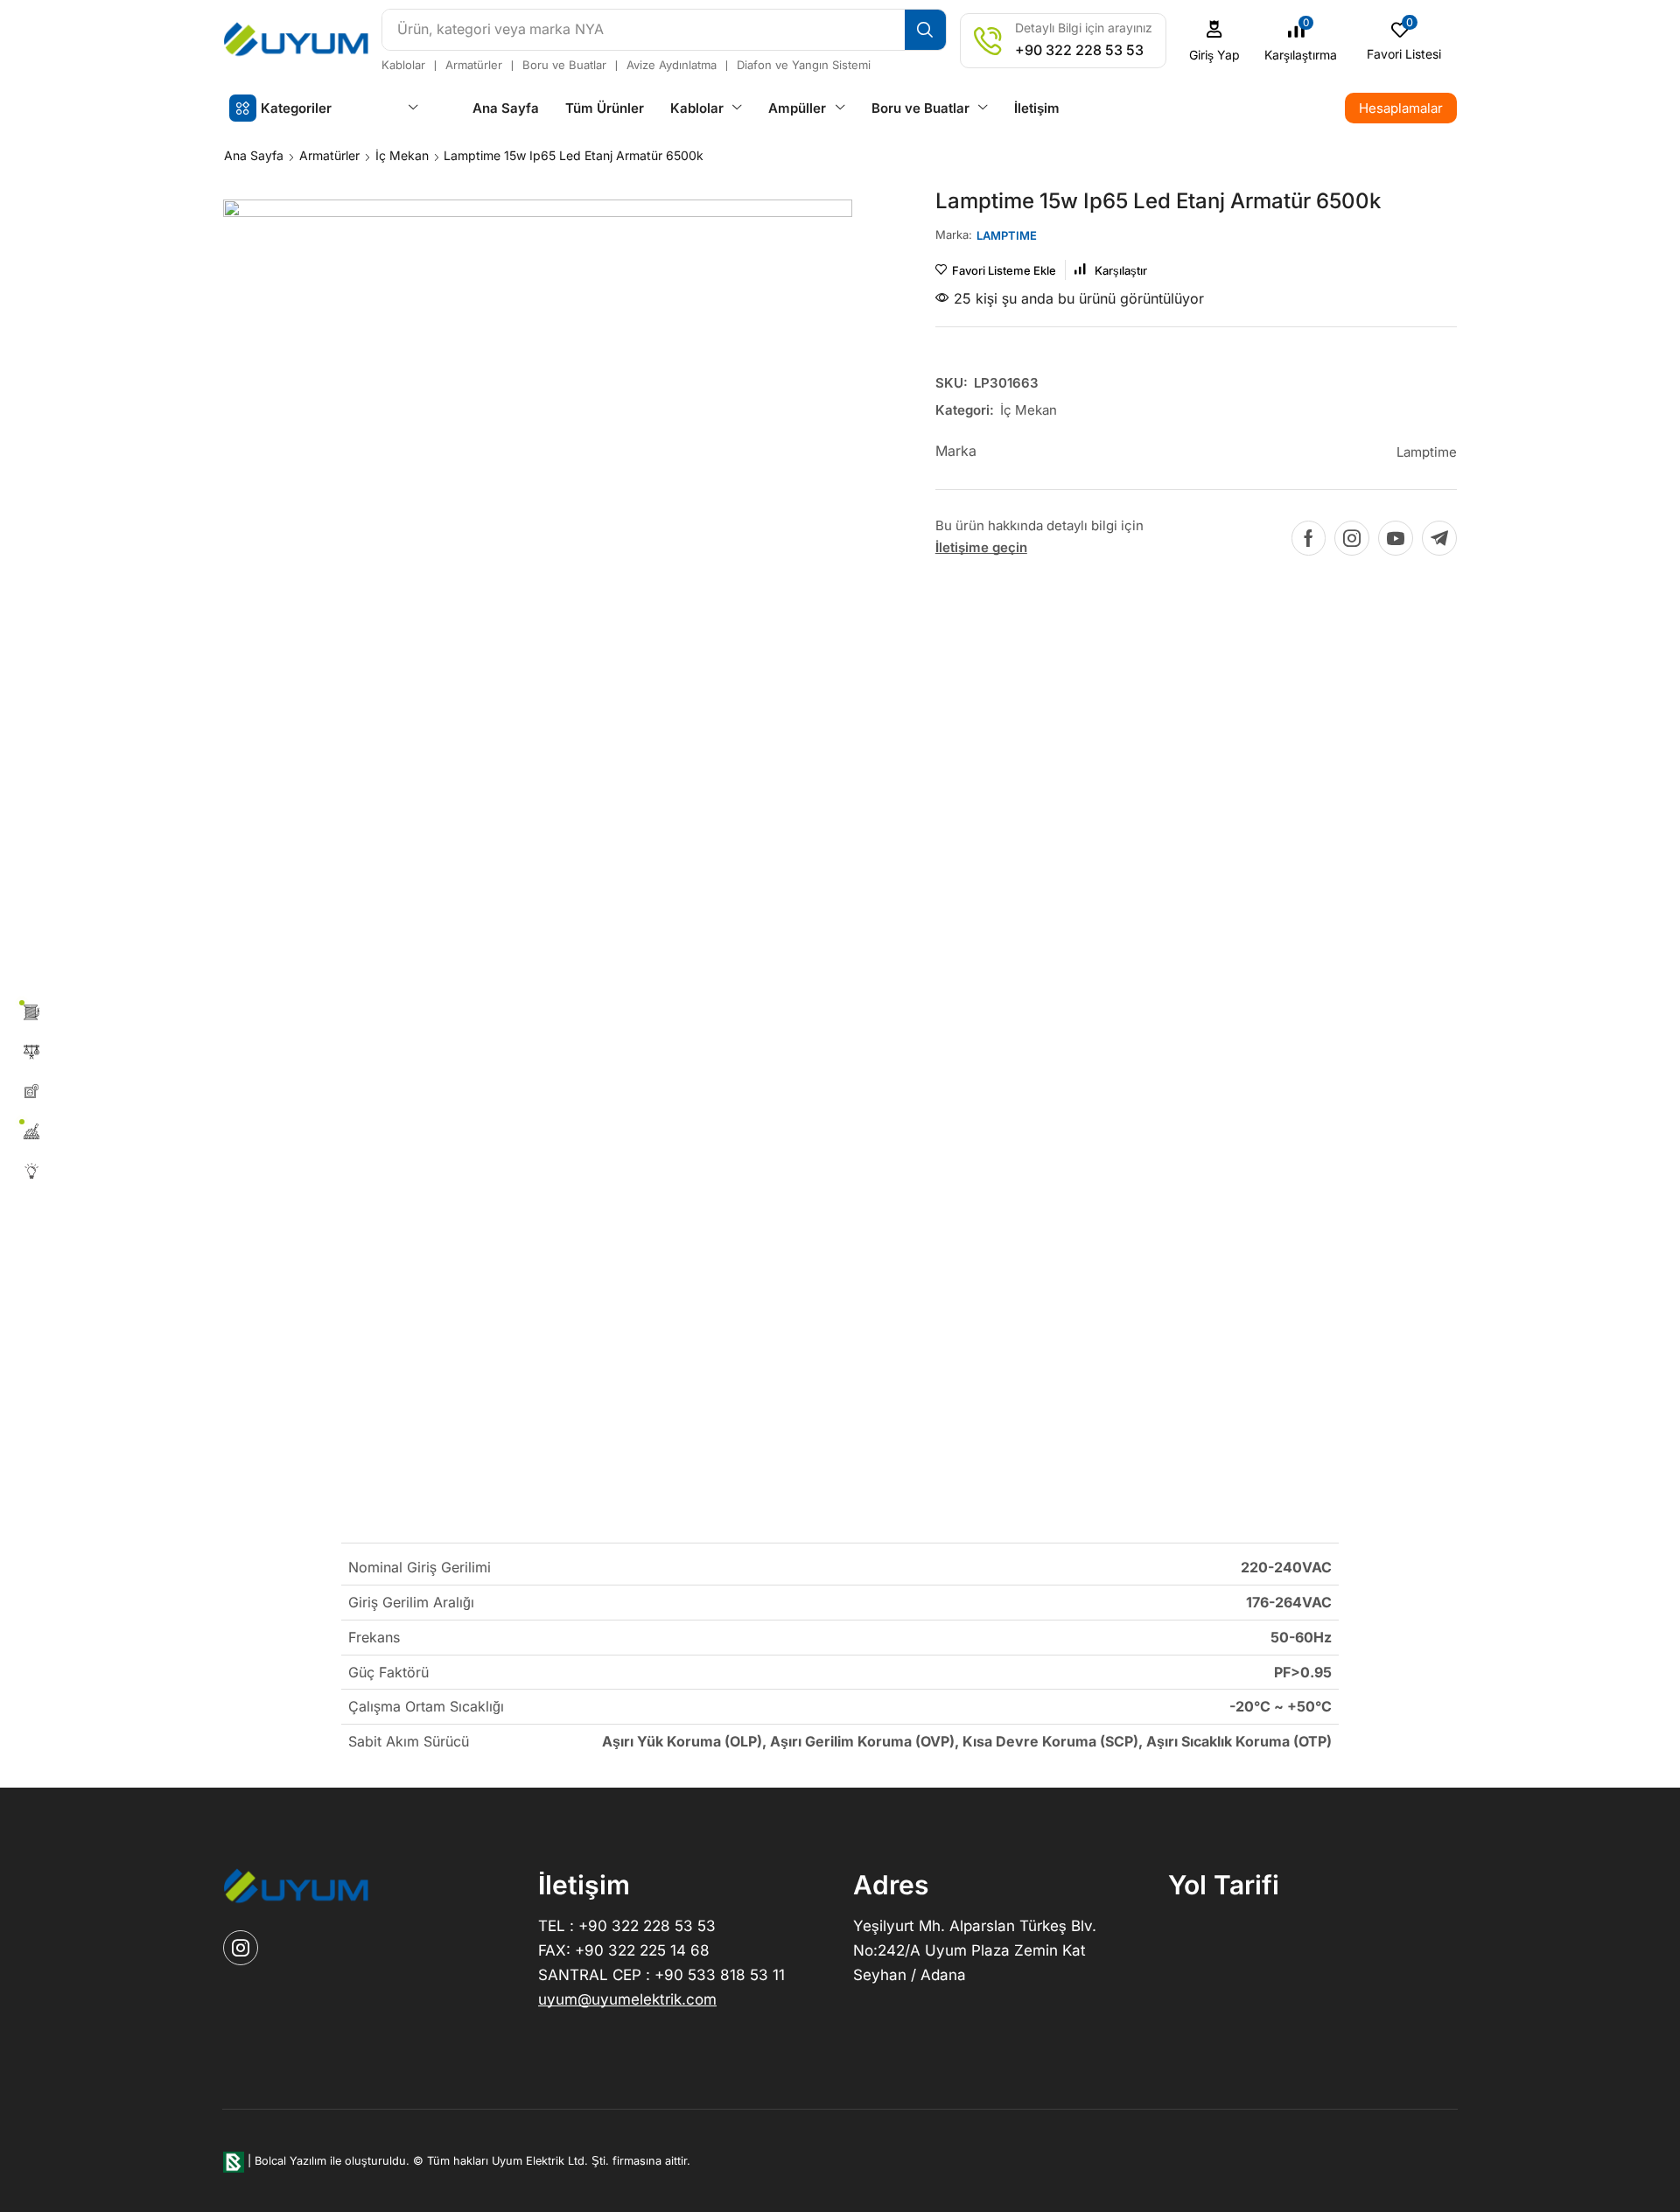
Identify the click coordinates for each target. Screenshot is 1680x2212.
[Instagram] (1352, 538)
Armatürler (329, 155)
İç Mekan (402, 155)
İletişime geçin (981, 547)
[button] (1215, 41)
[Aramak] (925, 30)
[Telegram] (1439, 538)
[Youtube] (1396, 538)
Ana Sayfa (254, 155)
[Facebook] (1309, 538)
